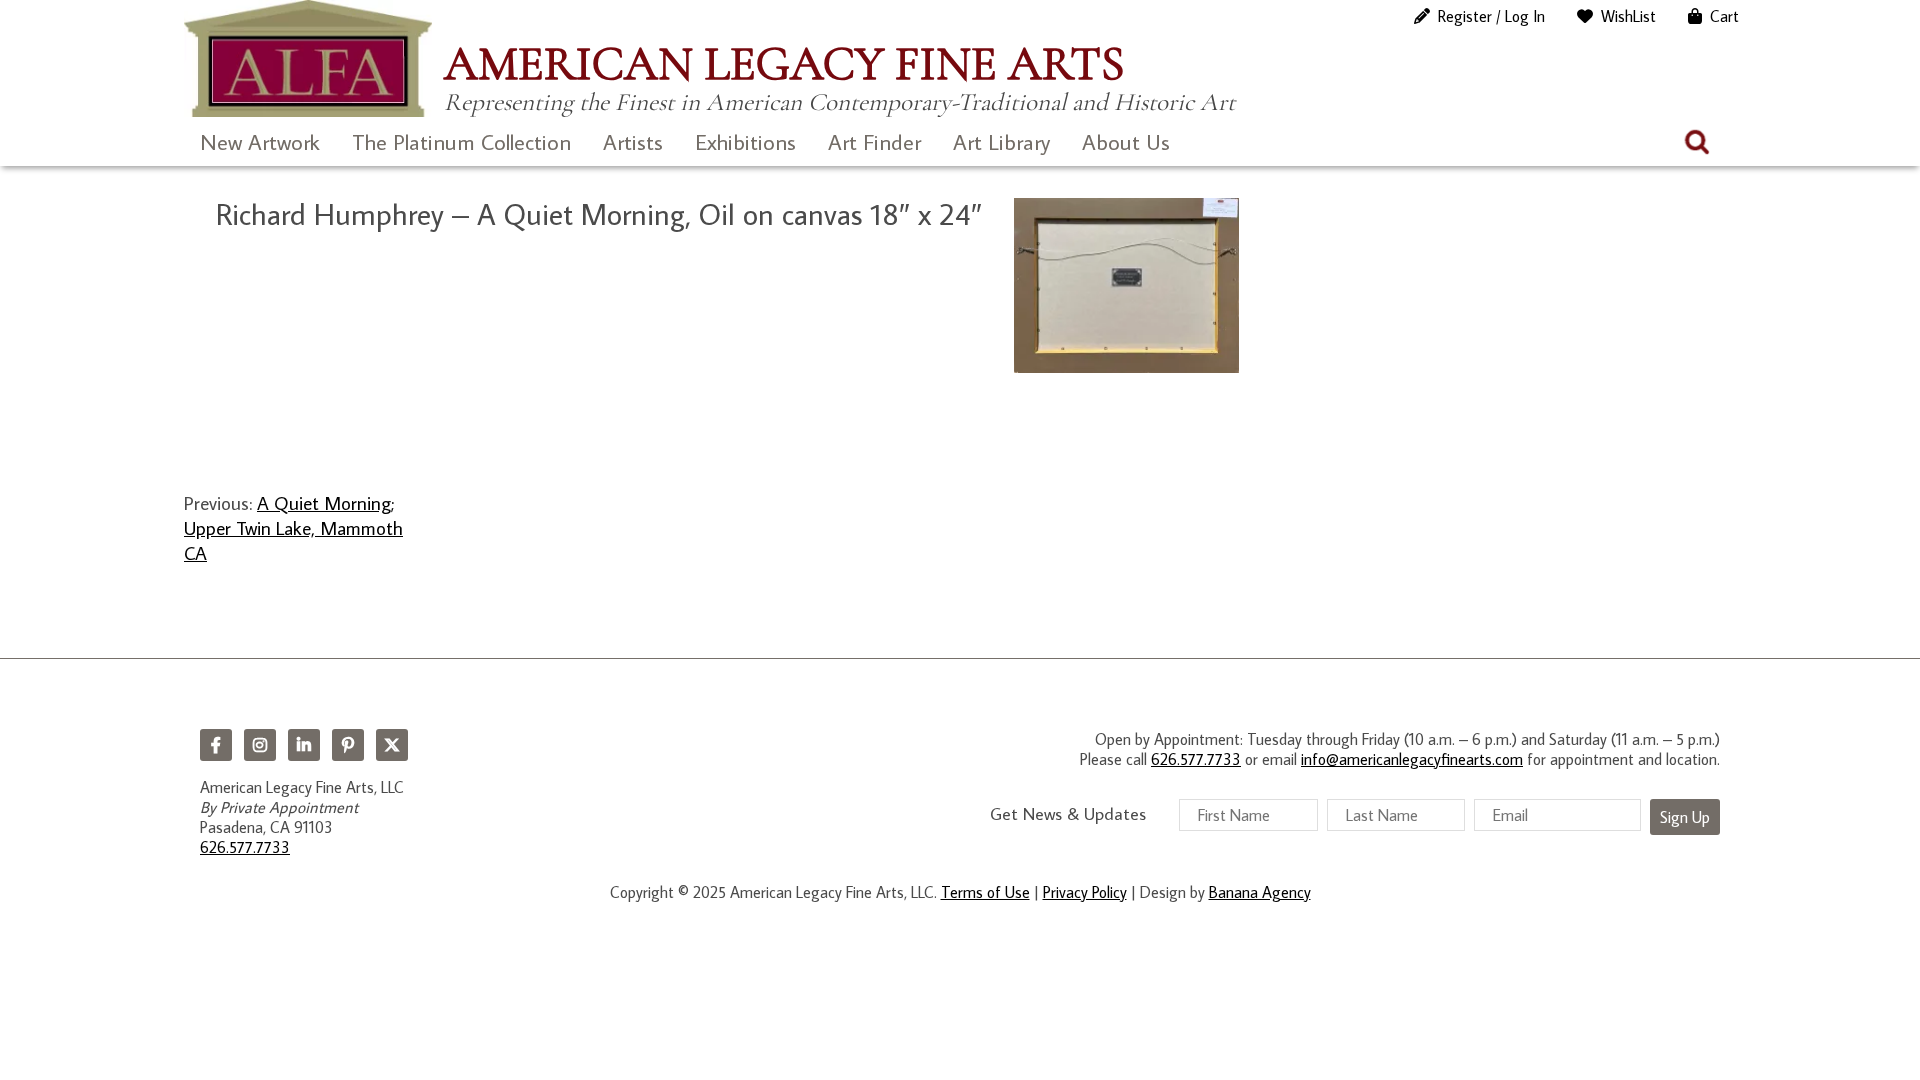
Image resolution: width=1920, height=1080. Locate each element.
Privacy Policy (1085, 892)
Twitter (392, 745)
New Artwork (260, 141)
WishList (1628, 16)
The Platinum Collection (461, 141)
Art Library (1001, 141)
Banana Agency (1260, 892)
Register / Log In (1491, 16)
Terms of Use (985, 892)
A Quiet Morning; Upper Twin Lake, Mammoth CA (293, 528)
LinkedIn (304, 745)
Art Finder (874, 141)
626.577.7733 (245, 847)
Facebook (216, 745)
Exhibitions (745, 141)
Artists (633, 141)
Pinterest (348, 745)
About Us (1126, 141)
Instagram (260, 745)
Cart (1724, 16)
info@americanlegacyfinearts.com (1412, 759)
